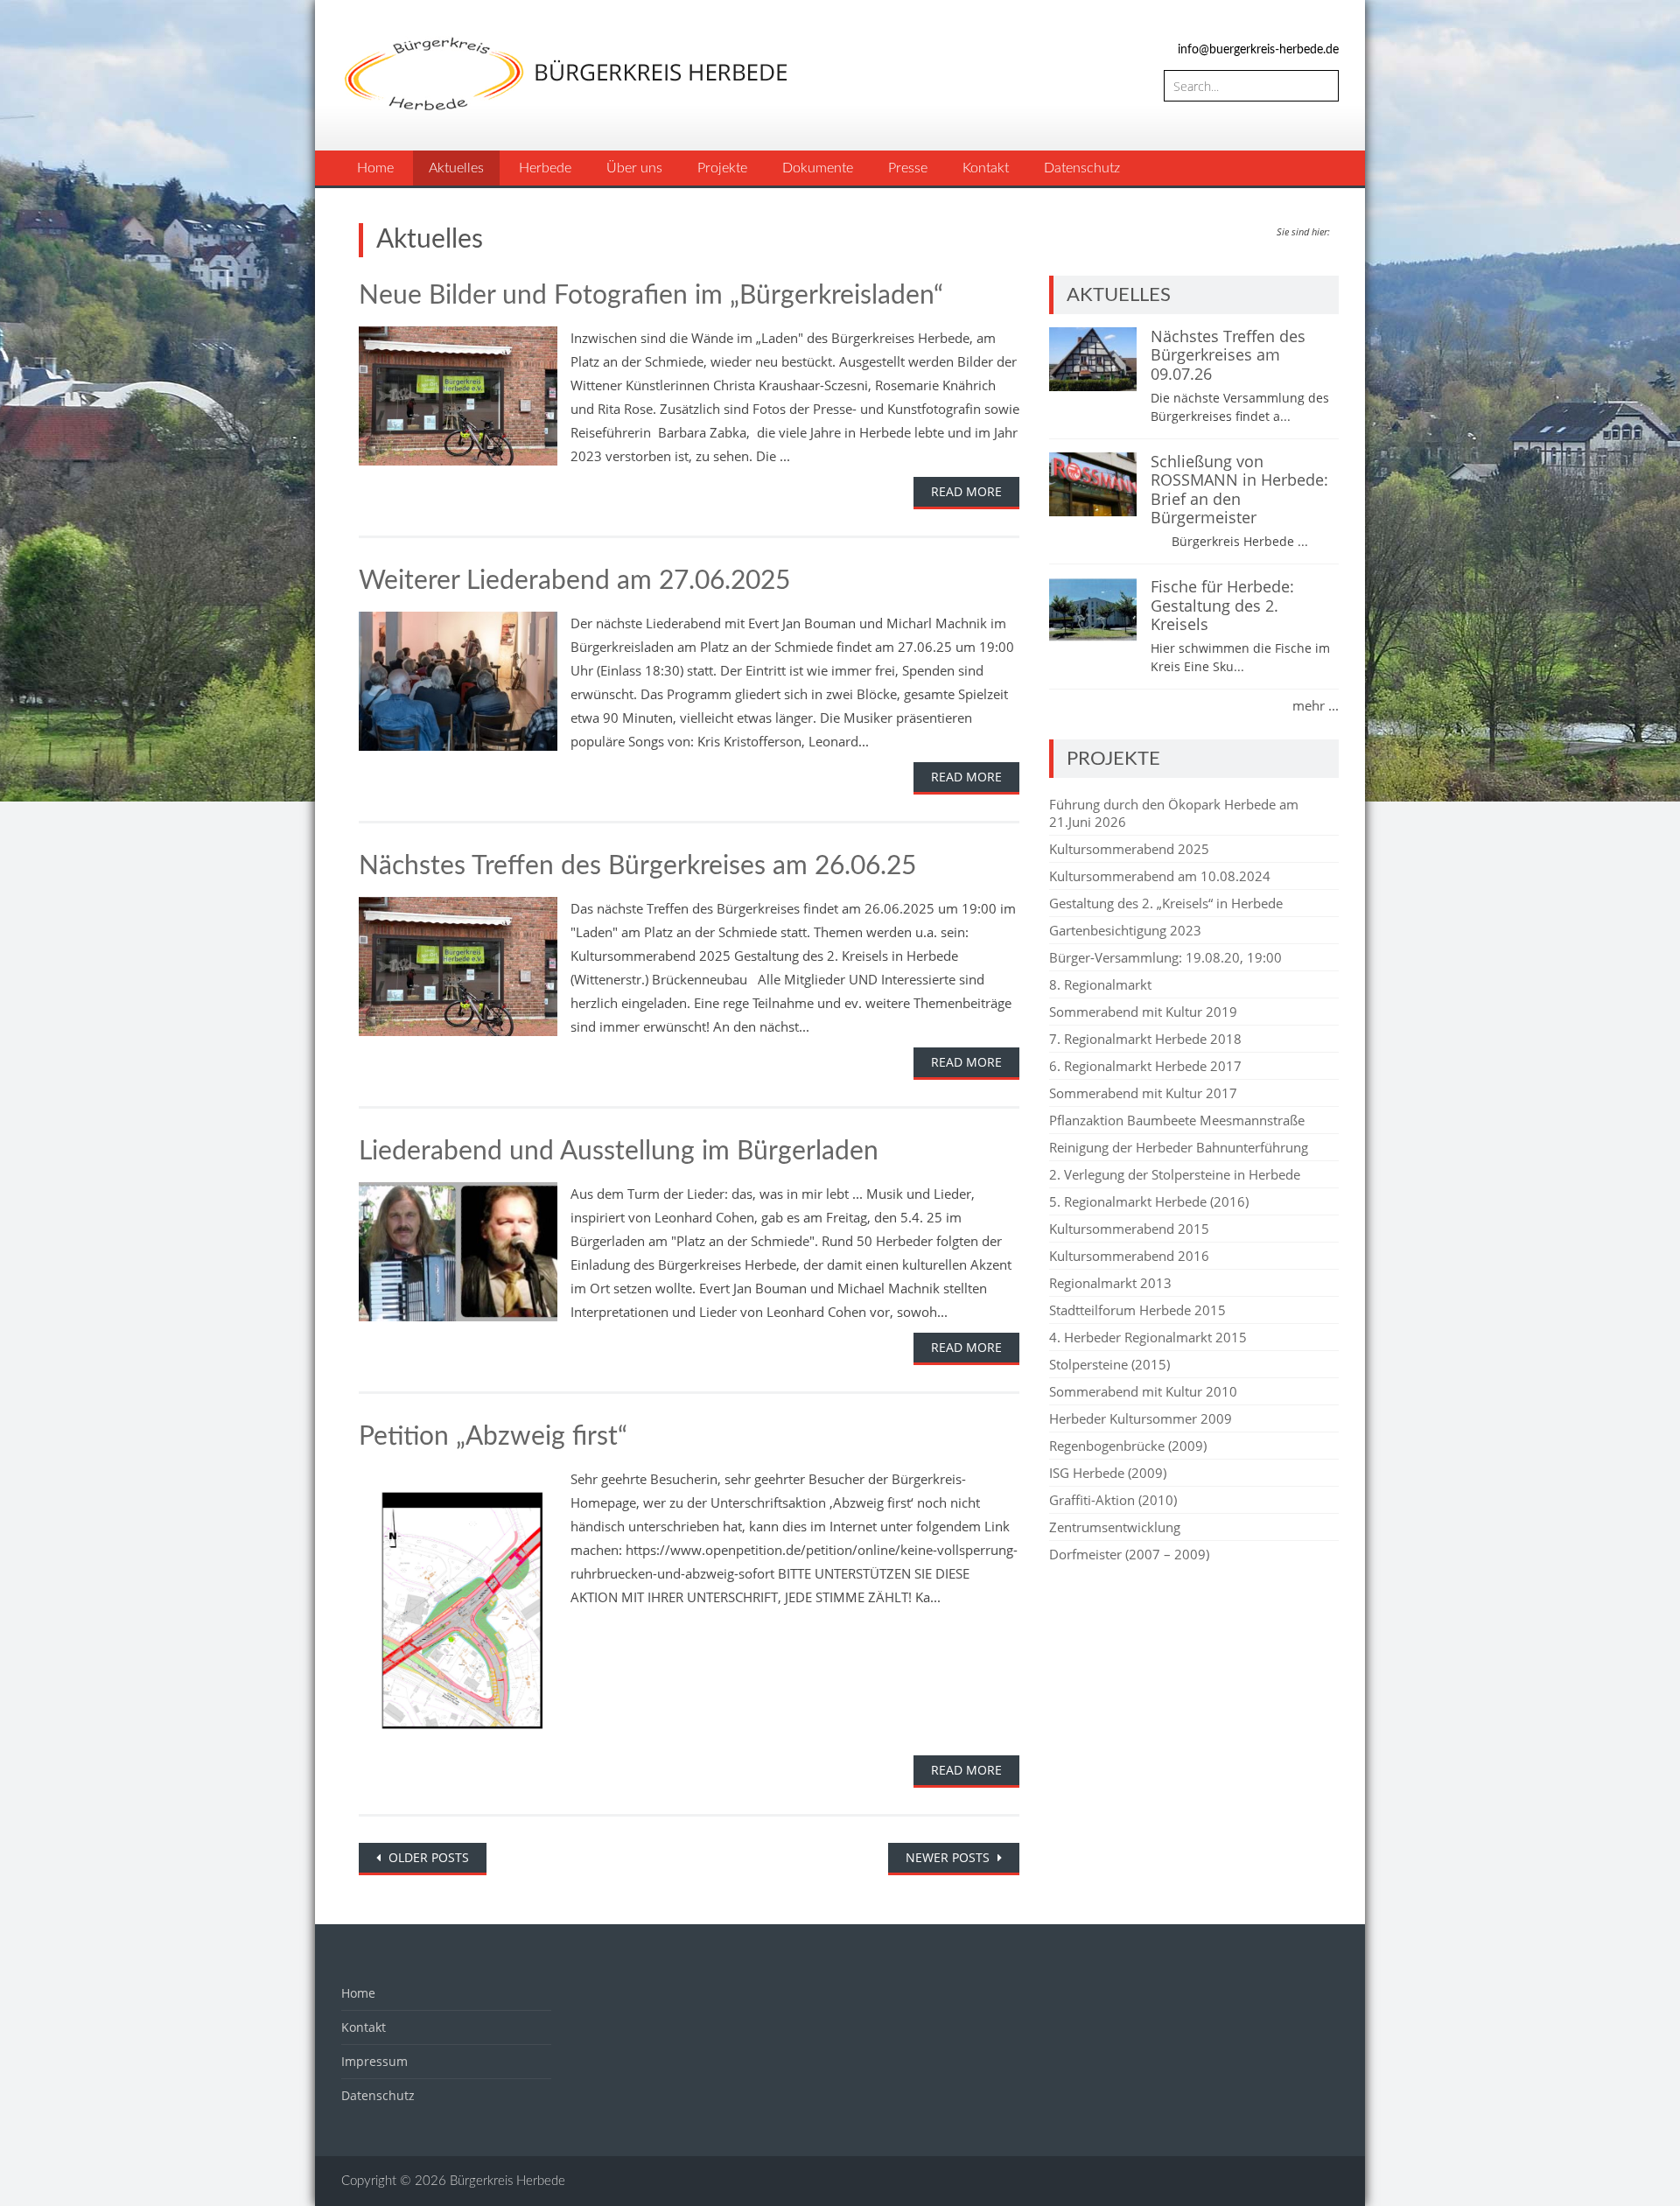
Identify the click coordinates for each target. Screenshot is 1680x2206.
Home (375, 168)
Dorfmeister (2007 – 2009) (1129, 1554)
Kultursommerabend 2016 (1129, 1256)
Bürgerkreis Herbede (507, 2181)
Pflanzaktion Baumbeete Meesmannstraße (1177, 1120)
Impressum (374, 2061)
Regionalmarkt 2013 (1110, 1283)
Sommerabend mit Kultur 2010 (1143, 1391)
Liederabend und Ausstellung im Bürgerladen (619, 1152)
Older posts (427, 1857)
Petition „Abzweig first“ (493, 1437)
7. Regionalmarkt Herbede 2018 (1145, 1039)
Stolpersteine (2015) (1109, 1364)
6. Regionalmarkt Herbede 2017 (1145, 1066)
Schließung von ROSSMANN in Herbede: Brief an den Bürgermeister (1239, 490)
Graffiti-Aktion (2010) (1113, 1500)
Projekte (722, 168)
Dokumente (818, 168)
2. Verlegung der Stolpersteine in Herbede (1175, 1174)
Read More (966, 491)
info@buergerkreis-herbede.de (1258, 50)
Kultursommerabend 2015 (1129, 1229)
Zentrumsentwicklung (1115, 1527)
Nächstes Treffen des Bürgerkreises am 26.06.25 (637, 866)
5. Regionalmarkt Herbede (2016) (1149, 1201)
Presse (908, 168)
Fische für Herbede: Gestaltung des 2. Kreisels (1222, 605)
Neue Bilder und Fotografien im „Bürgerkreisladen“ (651, 296)
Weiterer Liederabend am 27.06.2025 (574, 581)
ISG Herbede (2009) (1108, 1473)
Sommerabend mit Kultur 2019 (1143, 1012)
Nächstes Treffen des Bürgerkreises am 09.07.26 (1228, 355)
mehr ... (1316, 705)
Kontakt (986, 168)
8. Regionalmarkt (1100, 984)
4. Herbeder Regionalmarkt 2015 (1148, 1337)
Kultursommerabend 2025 (1129, 849)
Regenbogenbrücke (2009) (1128, 1446)
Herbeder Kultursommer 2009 (1141, 1418)
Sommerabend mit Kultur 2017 (1143, 1093)
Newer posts (949, 1857)
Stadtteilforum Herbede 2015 (1137, 1310)
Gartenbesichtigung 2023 (1125, 930)
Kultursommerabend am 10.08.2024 (1160, 876)
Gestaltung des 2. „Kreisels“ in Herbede (1166, 903)
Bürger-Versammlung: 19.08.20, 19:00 (1165, 957)
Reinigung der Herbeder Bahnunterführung (1179, 1147)
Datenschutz (1082, 168)
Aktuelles (456, 168)
